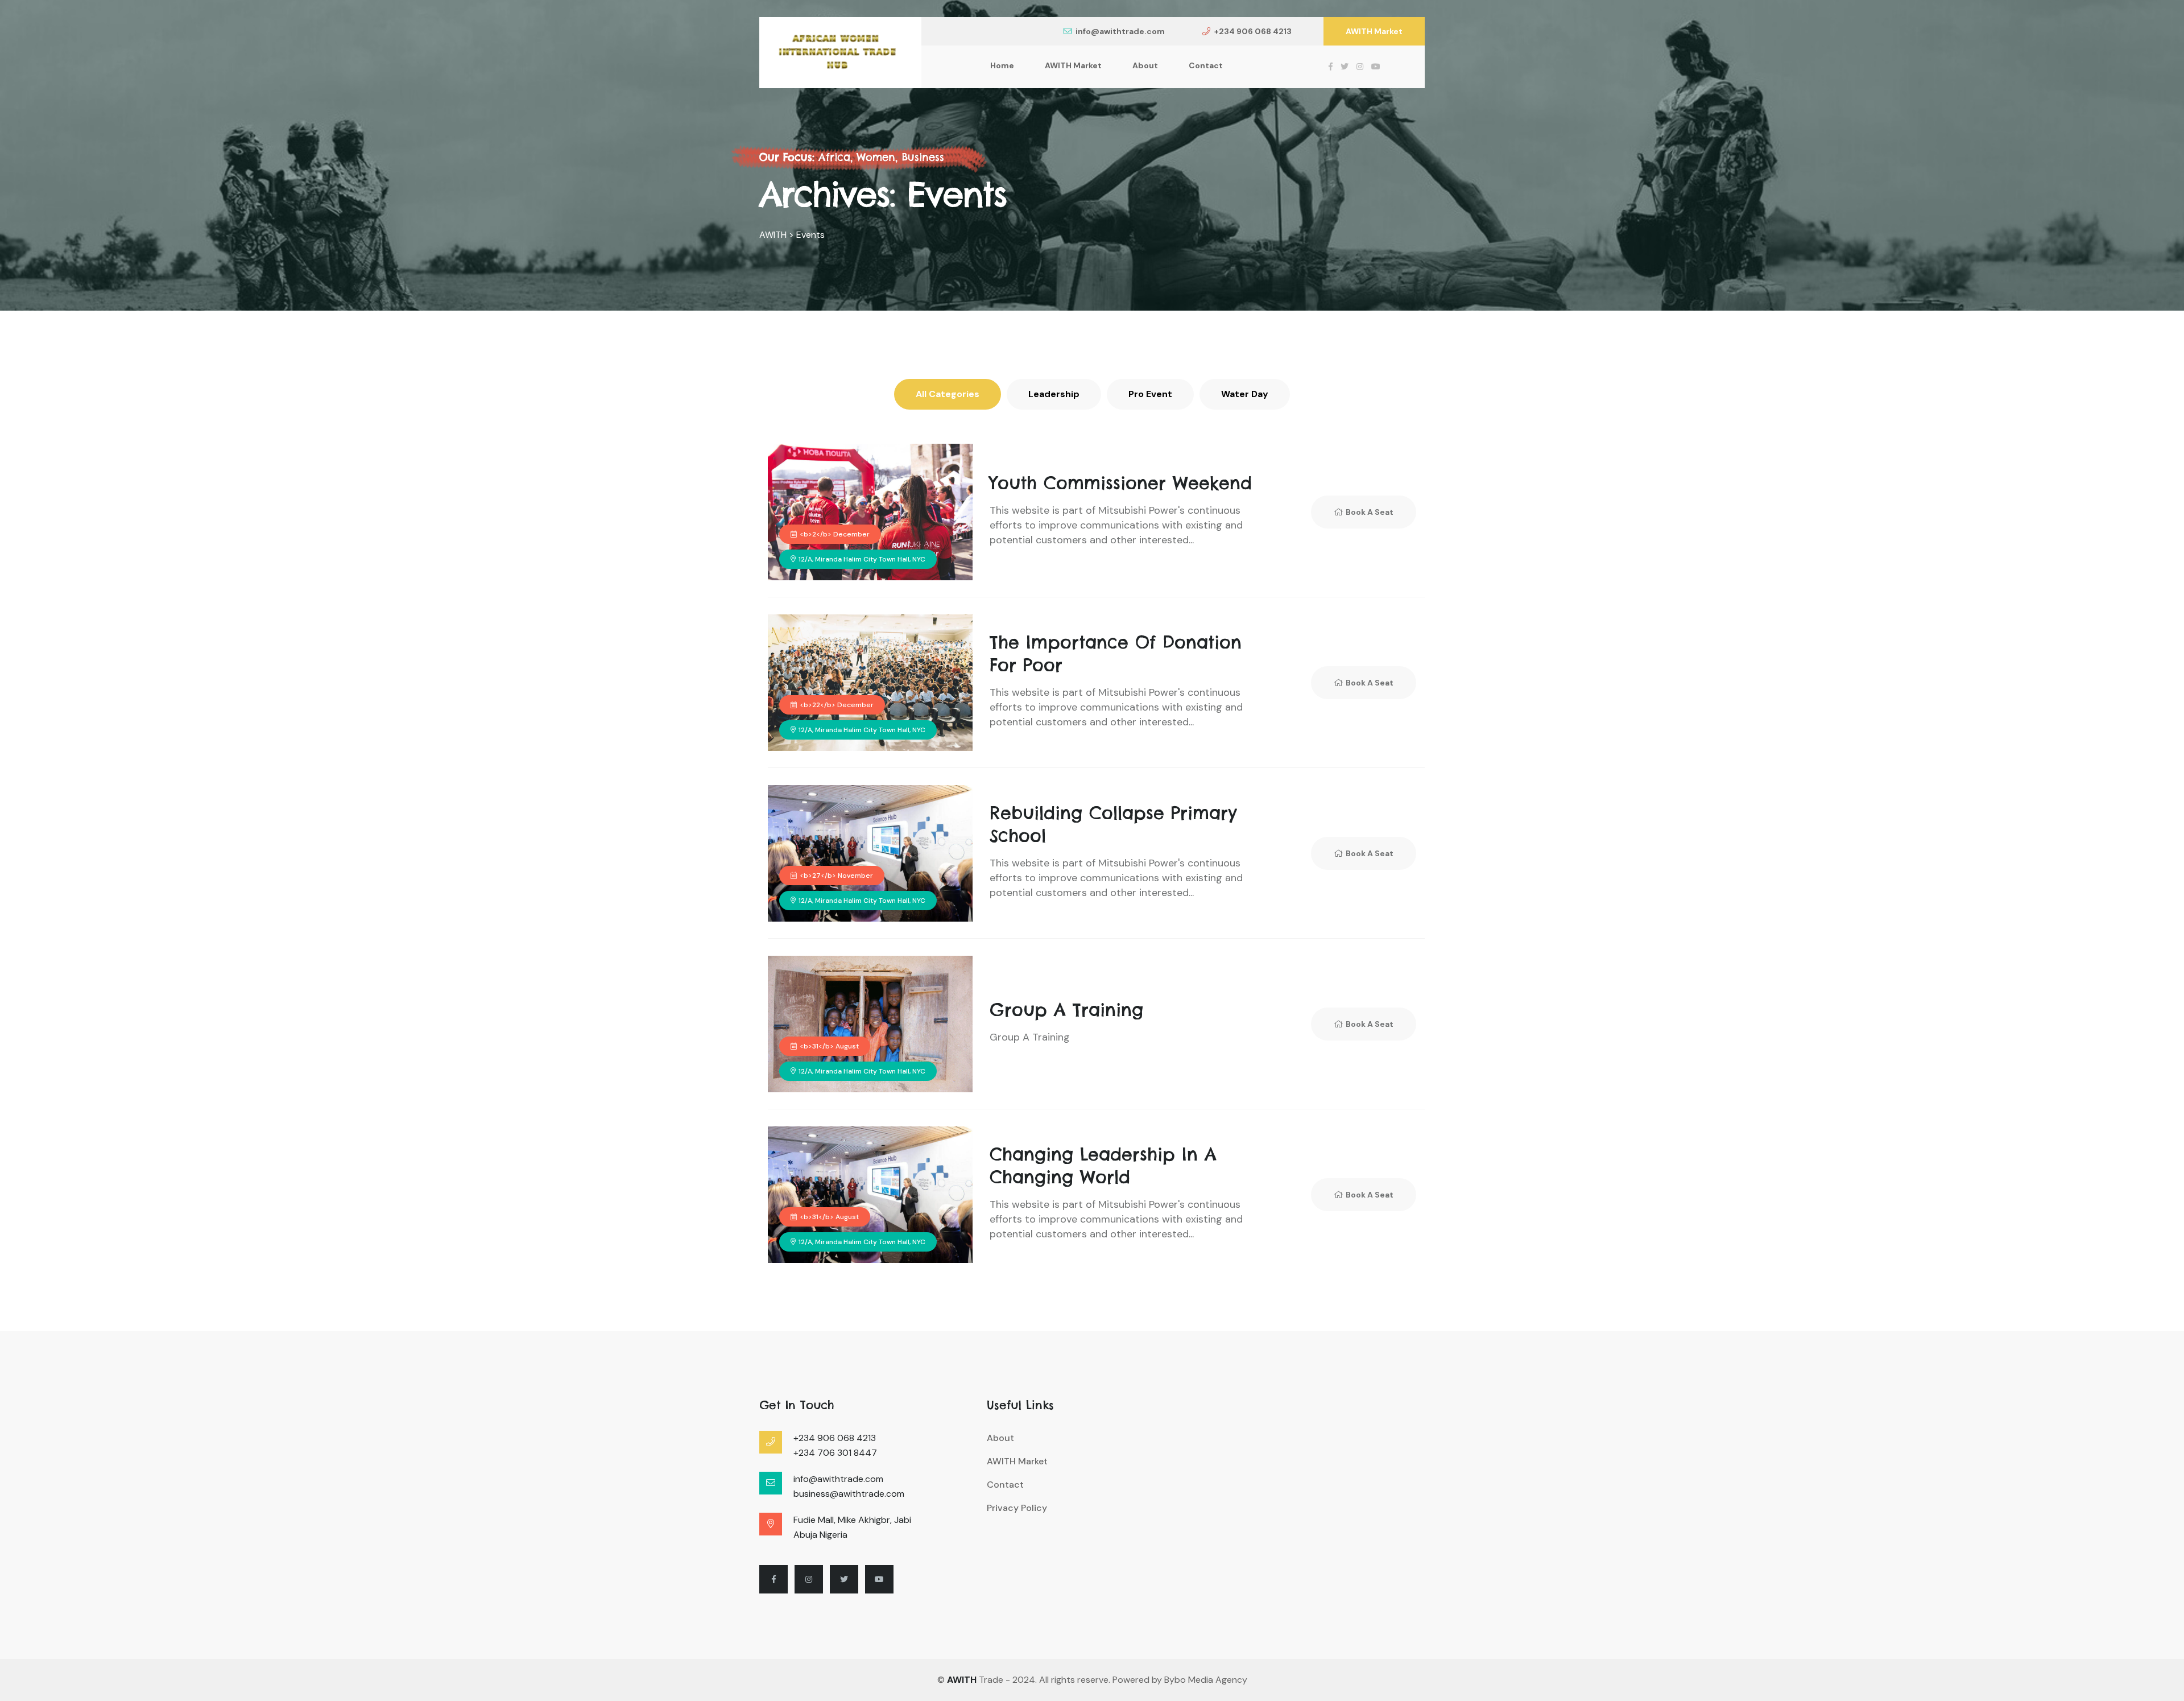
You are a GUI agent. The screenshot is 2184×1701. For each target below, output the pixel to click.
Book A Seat (1370, 512)
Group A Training (1066, 1010)
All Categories (948, 394)
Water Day (1245, 394)
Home (1002, 65)
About (1145, 65)
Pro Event (1150, 394)
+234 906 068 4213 (1253, 31)
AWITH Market (1374, 31)
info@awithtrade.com (1120, 31)
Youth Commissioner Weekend (1121, 483)
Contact (1206, 65)
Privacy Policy (1017, 1508)
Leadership (1054, 394)
